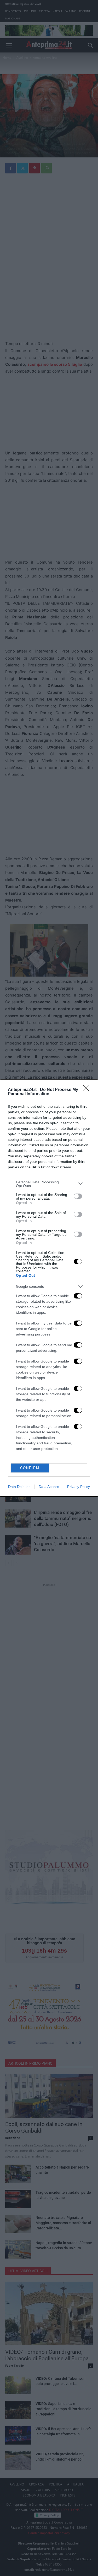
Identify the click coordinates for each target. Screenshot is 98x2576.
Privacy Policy (79, 1487)
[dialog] (49, 1288)
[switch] (78, 1196)
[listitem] (49, 1184)
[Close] (88, 1090)
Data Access (49, 1487)
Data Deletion (19, 1487)
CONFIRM (30, 1468)
